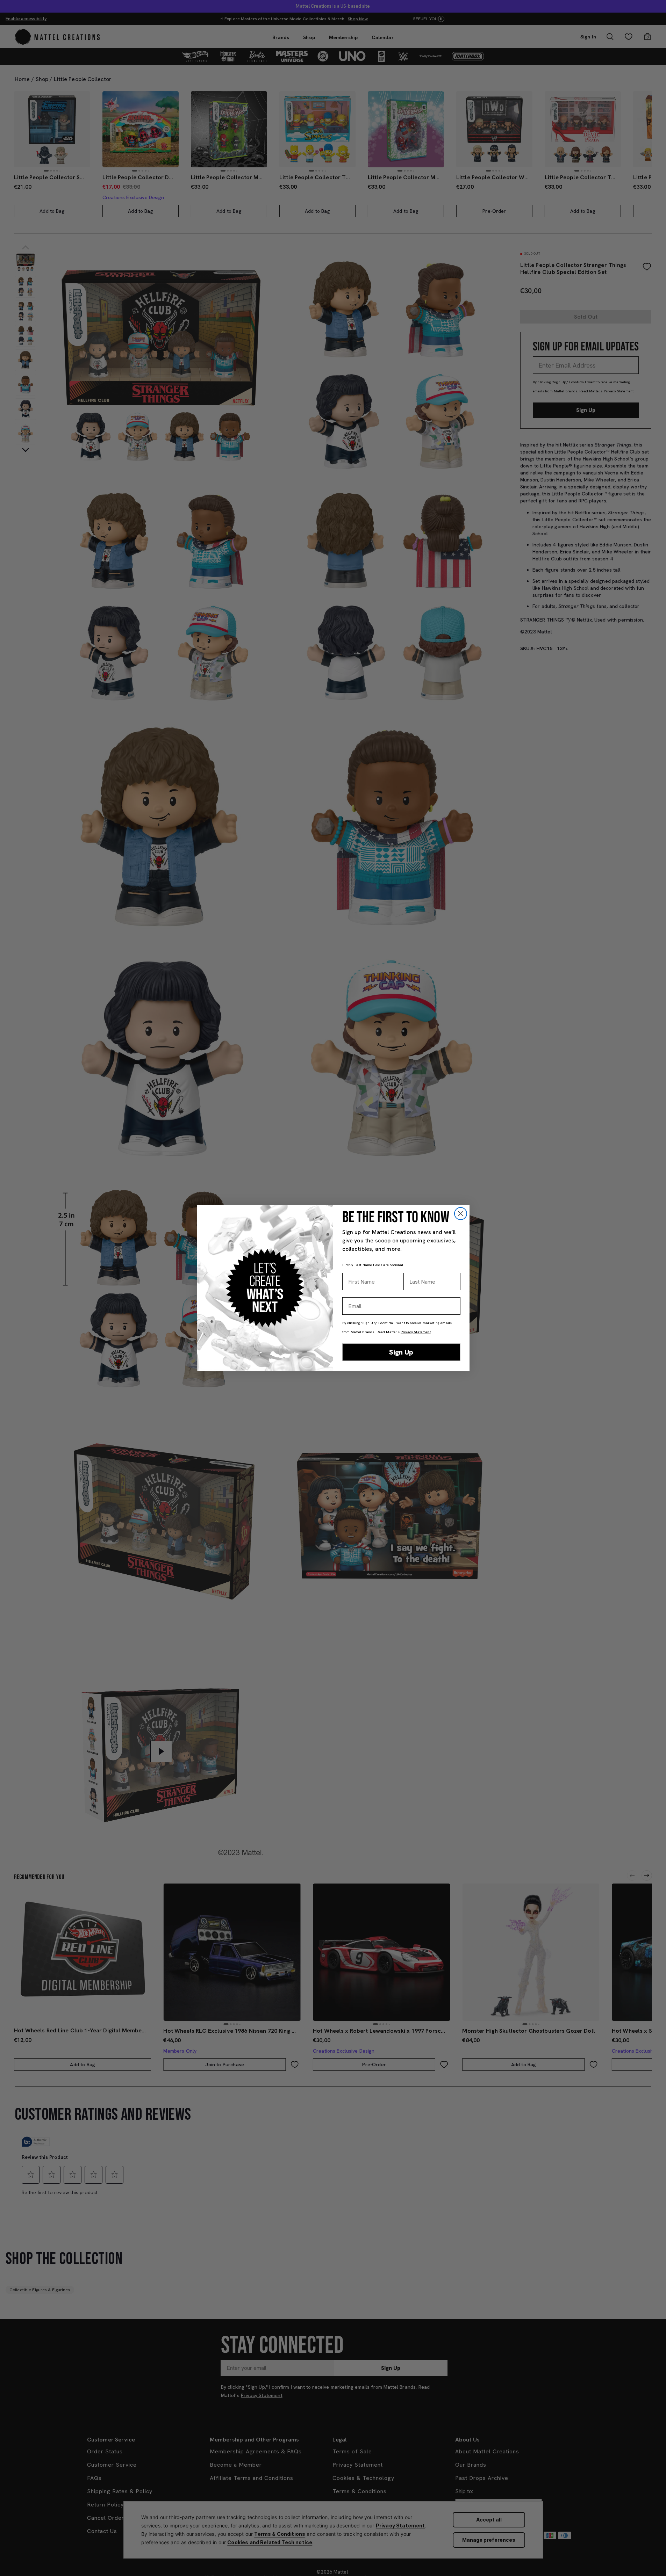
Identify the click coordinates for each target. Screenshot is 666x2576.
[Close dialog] (461, 1214)
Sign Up (401, 1352)
